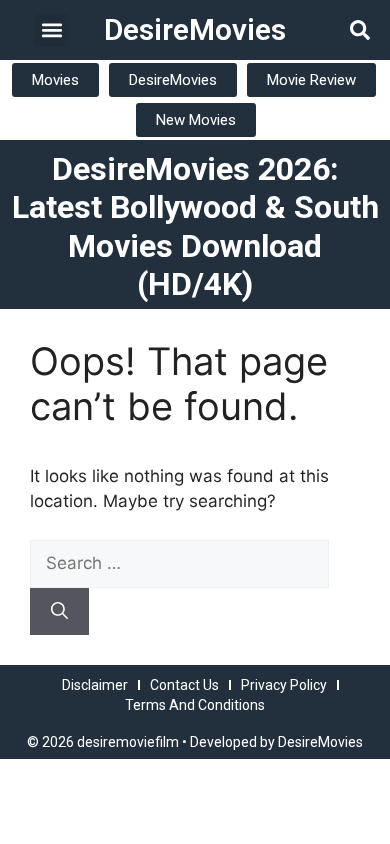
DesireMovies (195, 29)
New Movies (196, 120)
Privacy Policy (284, 685)
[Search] (59, 612)
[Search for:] (179, 563)
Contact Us (184, 685)
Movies (55, 80)
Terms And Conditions (195, 705)
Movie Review (311, 80)
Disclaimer (95, 685)
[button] (51, 30)
